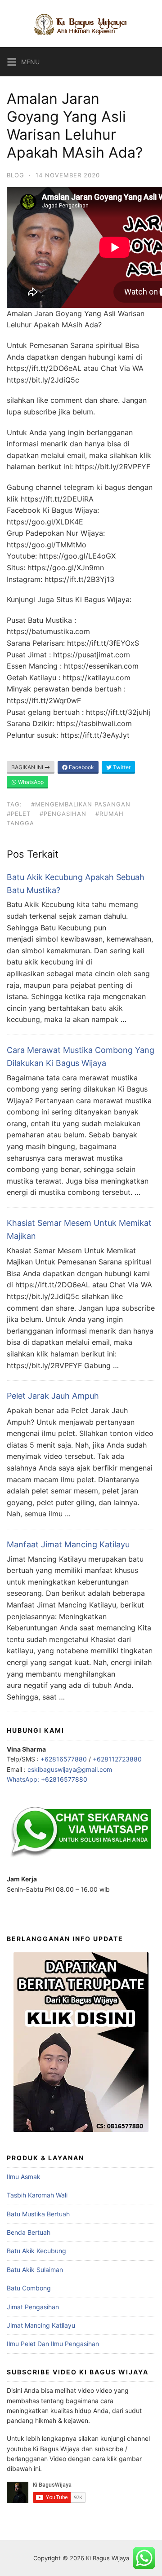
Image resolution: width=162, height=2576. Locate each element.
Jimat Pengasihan (33, 2307)
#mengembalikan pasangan (81, 804)
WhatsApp (30, 782)
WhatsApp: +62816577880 (47, 1779)
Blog (16, 175)
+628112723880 (117, 1759)
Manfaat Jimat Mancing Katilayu (68, 1544)
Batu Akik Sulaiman (35, 2270)
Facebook (81, 767)
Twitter (121, 767)
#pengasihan (63, 814)
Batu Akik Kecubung (36, 2251)
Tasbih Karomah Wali (37, 2195)
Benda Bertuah (29, 2232)
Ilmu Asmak (24, 2177)
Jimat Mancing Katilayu (41, 2325)
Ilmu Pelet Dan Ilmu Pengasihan (53, 2344)
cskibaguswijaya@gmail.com (70, 1769)
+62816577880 (64, 1759)
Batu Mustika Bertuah (38, 2214)
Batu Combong (29, 2288)
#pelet (19, 814)
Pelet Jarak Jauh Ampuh (53, 1396)
